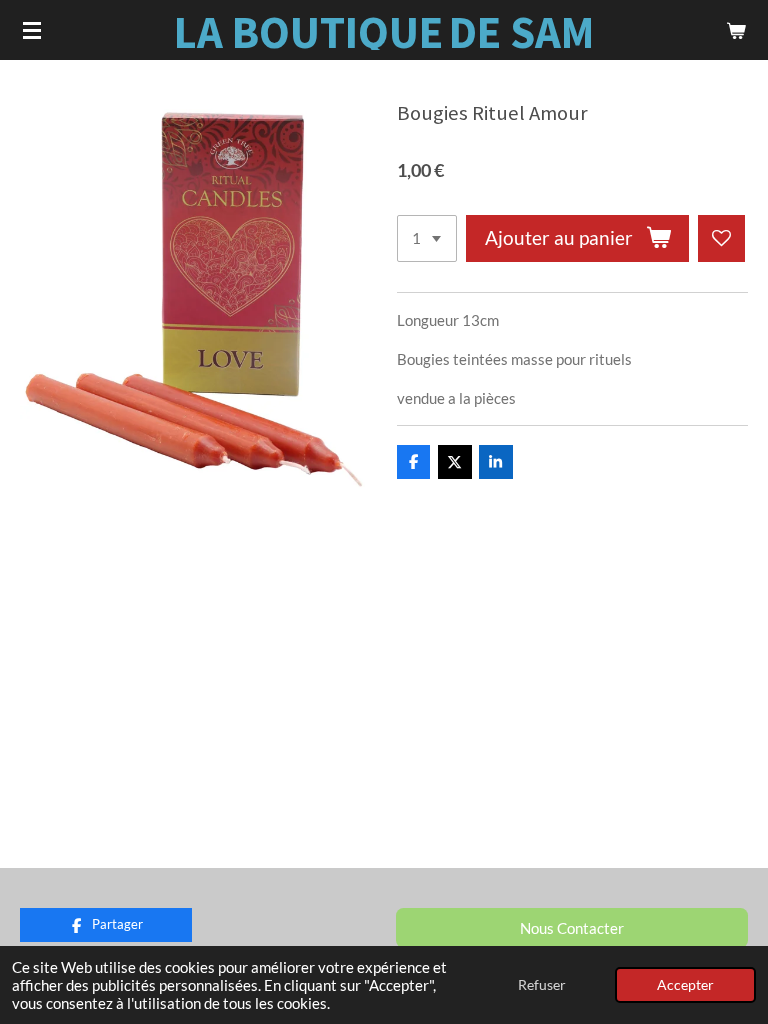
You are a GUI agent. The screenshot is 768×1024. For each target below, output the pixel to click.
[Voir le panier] (736, 30)
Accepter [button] (685, 985)
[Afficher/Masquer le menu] (32, 30)
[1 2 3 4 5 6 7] (427, 238)
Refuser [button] (542, 985)
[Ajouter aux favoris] (721, 238)
